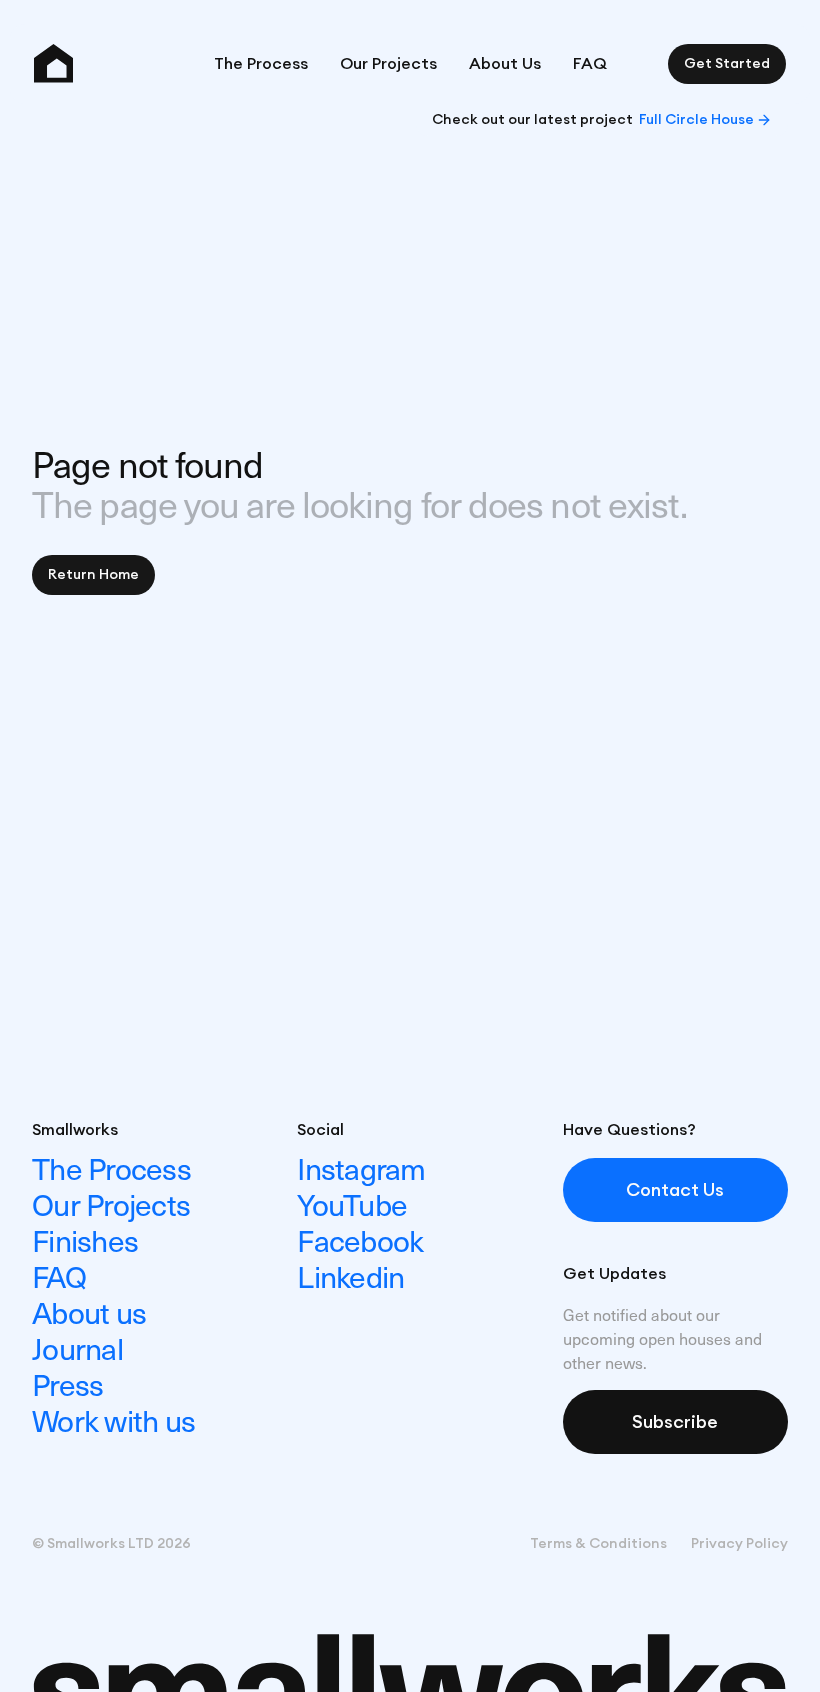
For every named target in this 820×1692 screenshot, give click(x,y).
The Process (261, 64)
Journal (77, 1347)
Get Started (727, 64)
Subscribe (675, 1422)
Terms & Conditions (598, 1544)
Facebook (360, 1239)
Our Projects (388, 64)
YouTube (352, 1203)
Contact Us (675, 1190)
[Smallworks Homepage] (53, 64)
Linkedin (350, 1275)
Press (67, 1383)
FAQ (590, 64)
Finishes (85, 1239)
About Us (505, 64)
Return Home (93, 575)
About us (89, 1311)
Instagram (361, 1167)
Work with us (113, 1419)
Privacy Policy (739, 1544)
